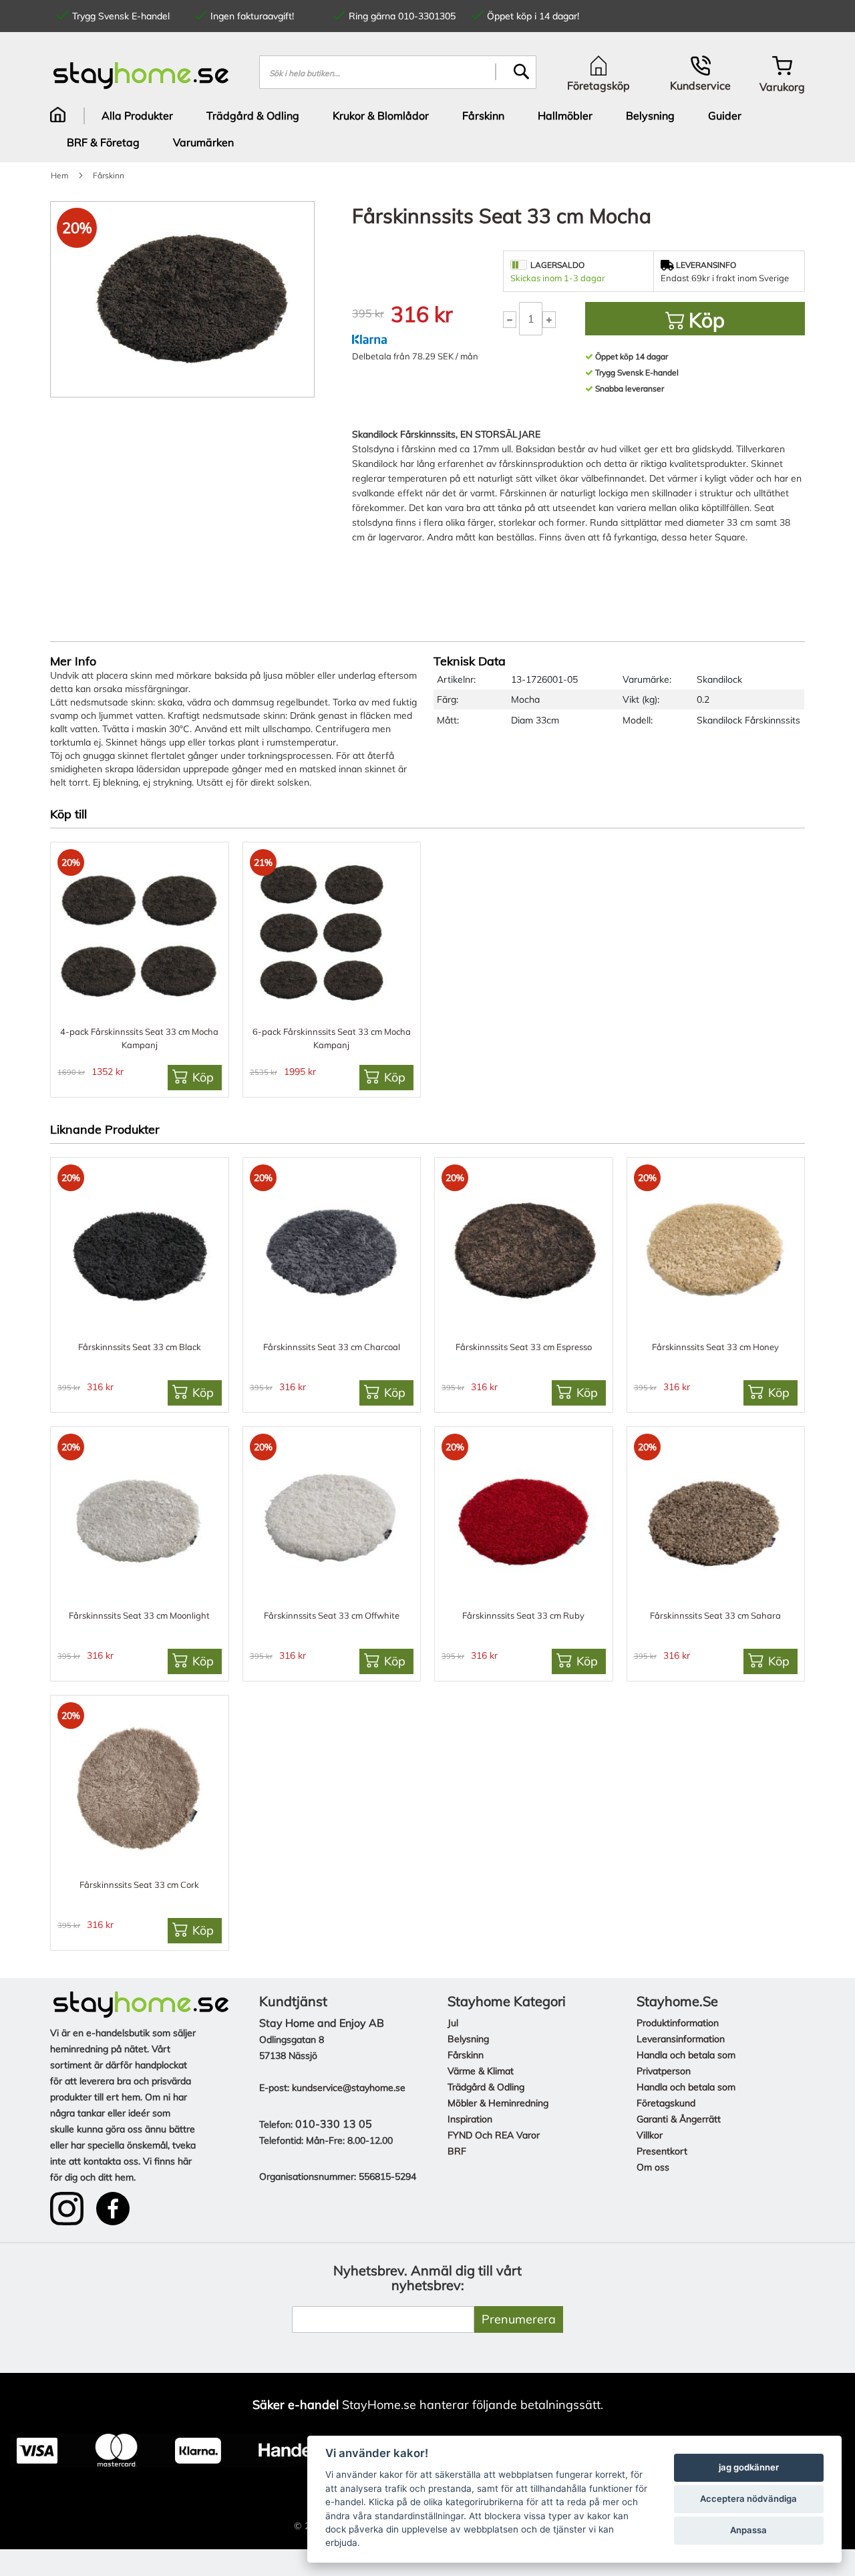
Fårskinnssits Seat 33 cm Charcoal (332, 1347)
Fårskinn (466, 2055)
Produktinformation (678, 2023)
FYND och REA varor (494, 2135)
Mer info (73, 661)
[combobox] (398, 72)
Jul (453, 2023)
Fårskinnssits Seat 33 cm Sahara (715, 1615)
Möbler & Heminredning (498, 2103)
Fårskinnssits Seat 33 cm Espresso (524, 1347)
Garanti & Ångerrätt (679, 2119)
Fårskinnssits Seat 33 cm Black (140, 1347)
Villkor (650, 2135)
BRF (457, 2151)
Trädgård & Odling (486, 2087)
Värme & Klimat (481, 2071)
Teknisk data (470, 661)
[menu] (427, 129)
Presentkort (662, 2151)
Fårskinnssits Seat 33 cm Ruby (523, 1615)
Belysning (468, 2039)
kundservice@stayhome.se (349, 2088)
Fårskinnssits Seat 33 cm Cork (139, 1885)
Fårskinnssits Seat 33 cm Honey (715, 1347)
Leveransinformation (681, 2039)
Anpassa (748, 2530)
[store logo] (141, 75)
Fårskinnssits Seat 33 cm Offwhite (332, 1615)
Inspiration (470, 2119)
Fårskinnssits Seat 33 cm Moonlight (139, 1615)
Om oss (653, 2167)
